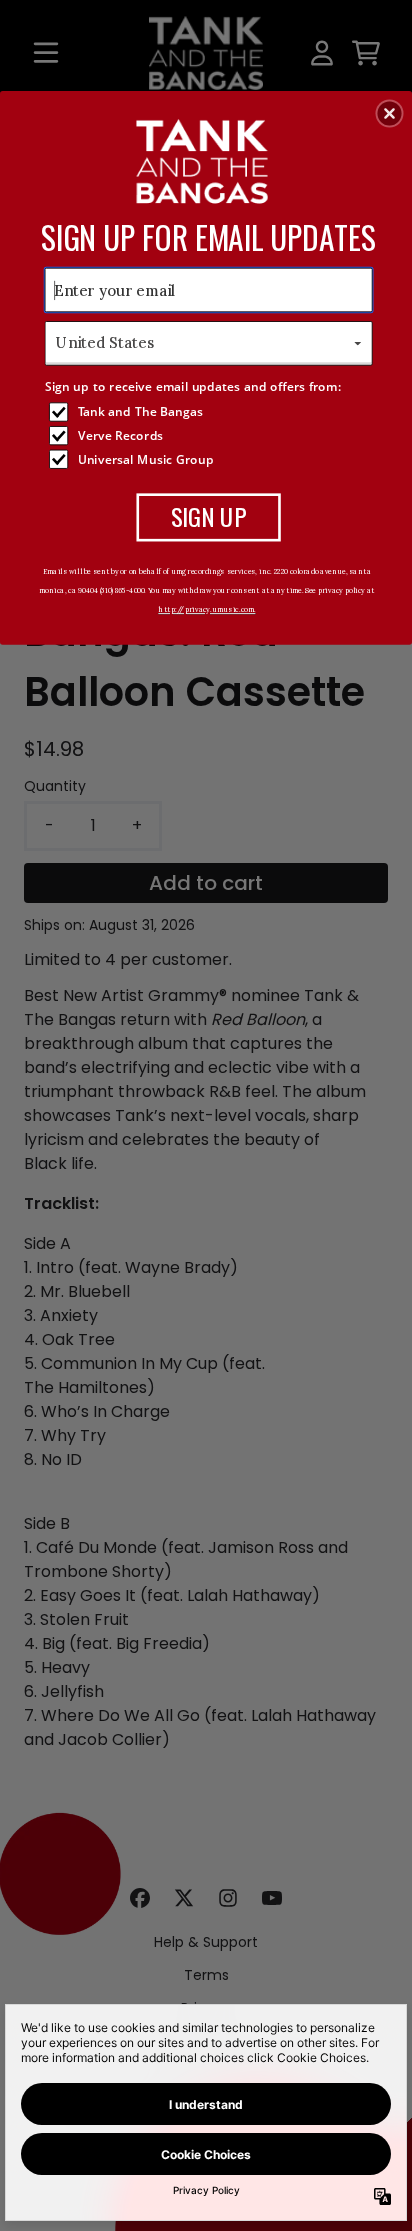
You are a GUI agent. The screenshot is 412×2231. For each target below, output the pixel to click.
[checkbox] (211, 411)
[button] (390, 113)
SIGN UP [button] (208, 516)
